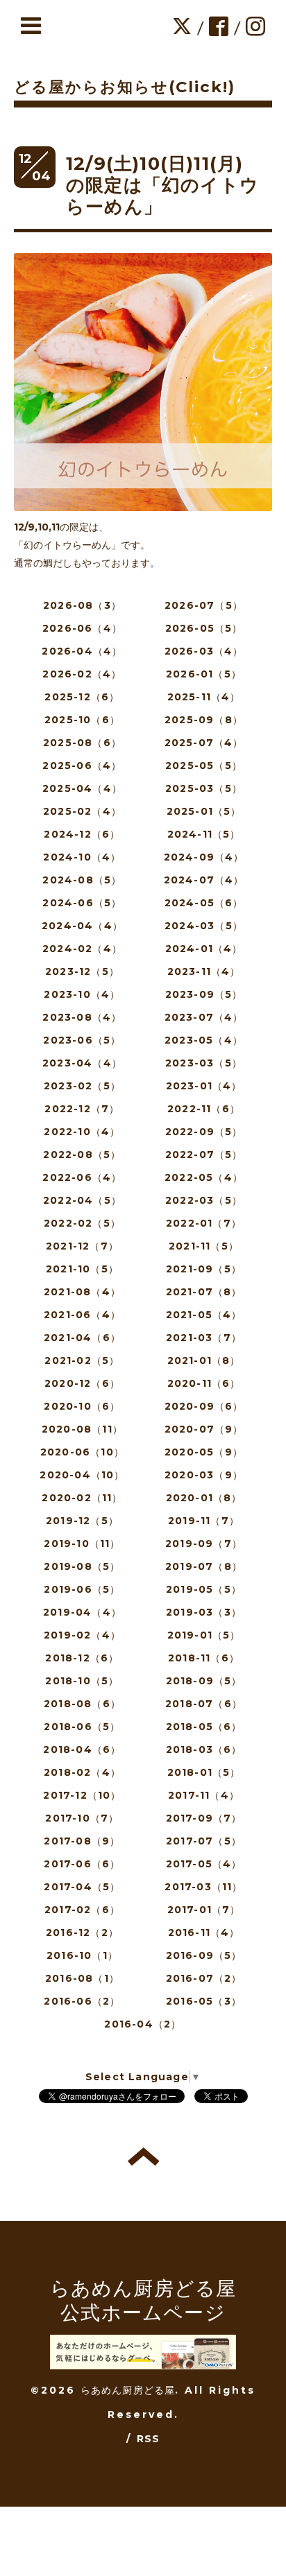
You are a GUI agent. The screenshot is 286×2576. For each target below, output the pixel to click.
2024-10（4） (82, 857)
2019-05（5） (204, 1589)
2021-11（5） (204, 1246)
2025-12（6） (82, 697)
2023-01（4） (204, 1086)
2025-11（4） (204, 697)
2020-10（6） (82, 1406)
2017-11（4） (204, 1795)
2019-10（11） (82, 1544)
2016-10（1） (82, 1955)
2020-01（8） (204, 1498)
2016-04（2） (143, 2024)
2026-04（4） (82, 651)
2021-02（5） (82, 1360)
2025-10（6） (82, 720)
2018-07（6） (204, 1704)
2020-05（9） (204, 1452)
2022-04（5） (82, 1200)
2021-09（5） (204, 1269)
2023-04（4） (82, 1063)
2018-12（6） (82, 1658)
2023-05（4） (204, 1040)
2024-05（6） (204, 903)
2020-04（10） (82, 1475)
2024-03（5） (204, 926)
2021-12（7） (82, 1246)
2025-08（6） (82, 743)
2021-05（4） (204, 1315)
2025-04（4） (82, 788)
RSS (149, 2439)
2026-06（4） (82, 628)
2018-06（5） (82, 1727)
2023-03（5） (204, 1063)
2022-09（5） (204, 1132)
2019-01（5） (204, 1635)
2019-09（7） (204, 1544)
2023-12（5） (82, 971)
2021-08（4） (82, 1292)
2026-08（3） (82, 605)
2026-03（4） (204, 651)
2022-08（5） (82, 1155)
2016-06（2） (82, 2001)
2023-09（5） (204, 994)
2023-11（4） (204, 971)
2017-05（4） (204, 1864)
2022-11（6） (204, 1109)
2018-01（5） (204, 1772)
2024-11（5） (204, 834)
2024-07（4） (204, 880)
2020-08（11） (82, 1429)
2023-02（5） (82, 1086)
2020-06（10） (82, 1452)
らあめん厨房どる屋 (128, 2390)
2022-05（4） (204, 1177)
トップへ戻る (143, 2156)
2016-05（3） (204, 2001)
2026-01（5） (204, 674)
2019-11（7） (204, 1521)
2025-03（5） (204, 788)
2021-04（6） (82, 1338)
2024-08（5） (82, 880)
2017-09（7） (204, 1818)
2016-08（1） (82, 1978)
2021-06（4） (82, 1315)
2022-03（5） (204, 1200)
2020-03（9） (204, 1475)
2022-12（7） (82, 1109)
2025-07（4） (204, 743)
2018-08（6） (82, 1704)
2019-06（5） (82, 1589)
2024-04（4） (82, 926)
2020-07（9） (204, 1429)
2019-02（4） (82, 1635)
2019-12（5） (82, 1521)
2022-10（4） (82, 1132)
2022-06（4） (82, 1177)
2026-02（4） (82, 674)
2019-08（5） (82, 1566)
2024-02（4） (82, 949)
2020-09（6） (204, 1406)
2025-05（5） (204, 766)
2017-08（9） (82, 1841)
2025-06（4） (82, 766)
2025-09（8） (204, 720)
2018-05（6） (204, 1727)
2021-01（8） (204, 1360)
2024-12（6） (82, 834)
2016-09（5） (204, 1955)
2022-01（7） (204, 1223)
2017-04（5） (82, 1887)
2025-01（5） (204, 811)
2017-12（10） (82, 1795)
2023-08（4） (82, 1017)
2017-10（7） (82, 1818)
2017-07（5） (204, 1841)
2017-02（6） (82, 1910)
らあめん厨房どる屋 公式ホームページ (143, 2300)
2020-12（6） (82, 1383)
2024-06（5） (82, 903)
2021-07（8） (204, 1292)
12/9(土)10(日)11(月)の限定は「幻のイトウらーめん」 (162, 185)
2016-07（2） (204, 1978)
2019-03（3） (204, 1612)
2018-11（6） (204, 1658)
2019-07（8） (204, 1566)
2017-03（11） (203, 1887)
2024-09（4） (204, 857)
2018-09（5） (204, 1681)
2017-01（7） (204, 1910)
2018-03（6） (204, 1749)
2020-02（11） (82, 1498)
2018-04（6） (82, 1749)
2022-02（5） (82, 1223)
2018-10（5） (82, 1681)
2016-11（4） (204, 1933)
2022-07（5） (204, 1155)
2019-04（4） (82, 1612)
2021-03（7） (204, 1338)
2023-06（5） (82, 1040)
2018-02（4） (82, 1772)
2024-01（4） (204, 949)
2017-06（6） (82, 1864)
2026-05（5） (204, 628)
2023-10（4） (82, 994)
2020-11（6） (204, 1383)
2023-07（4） (204, 1017)
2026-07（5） (204, 605)
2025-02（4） (82, 811)
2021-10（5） (82, 1269)
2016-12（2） (82, 1933)
